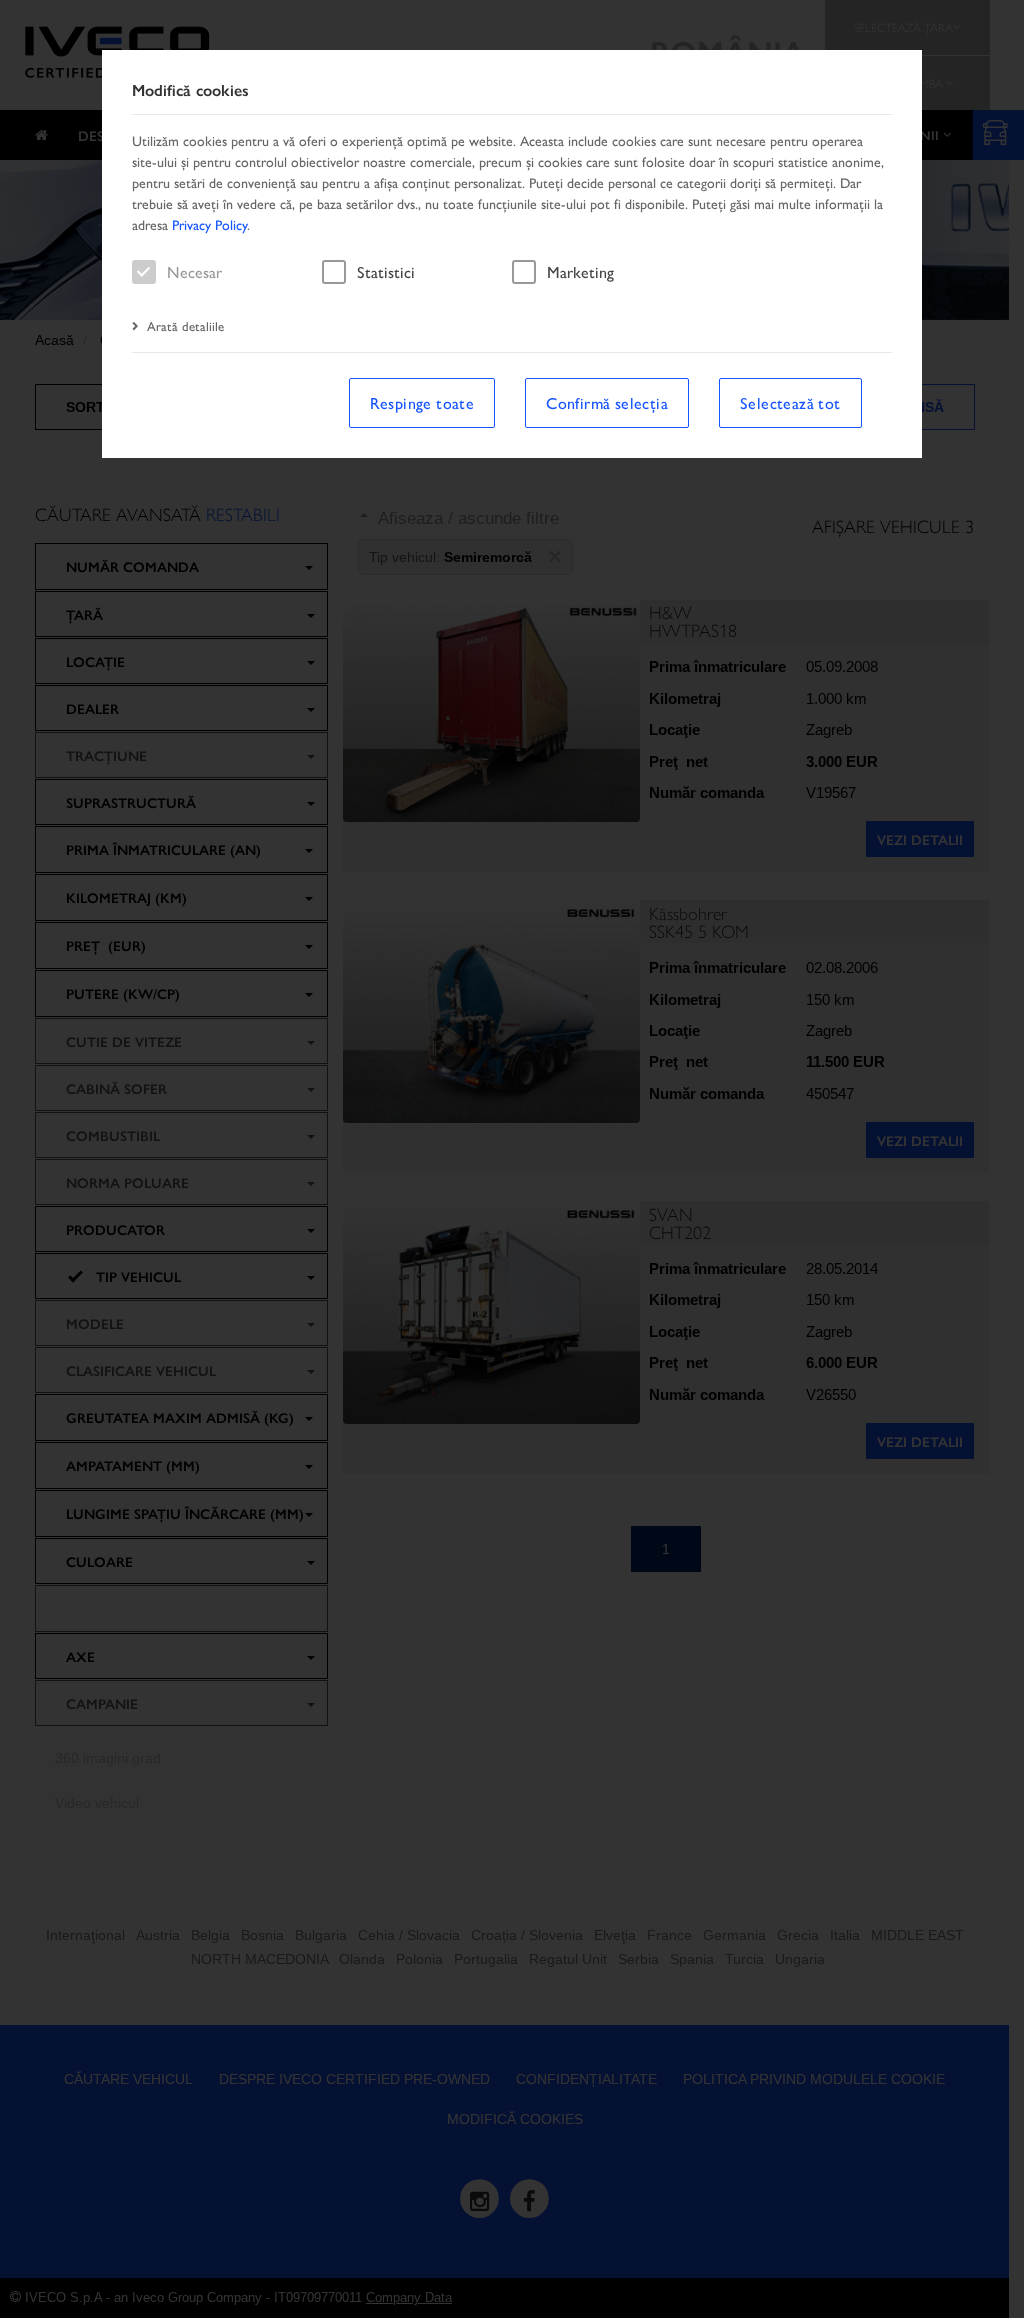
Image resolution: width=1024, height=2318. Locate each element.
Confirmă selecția (607, 402)
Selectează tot (790, 402)
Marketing (580, 271)
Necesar (194, 271)
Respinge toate (422, 402)
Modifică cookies (190, 90)
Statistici (386, 271)
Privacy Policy (209, 224)
